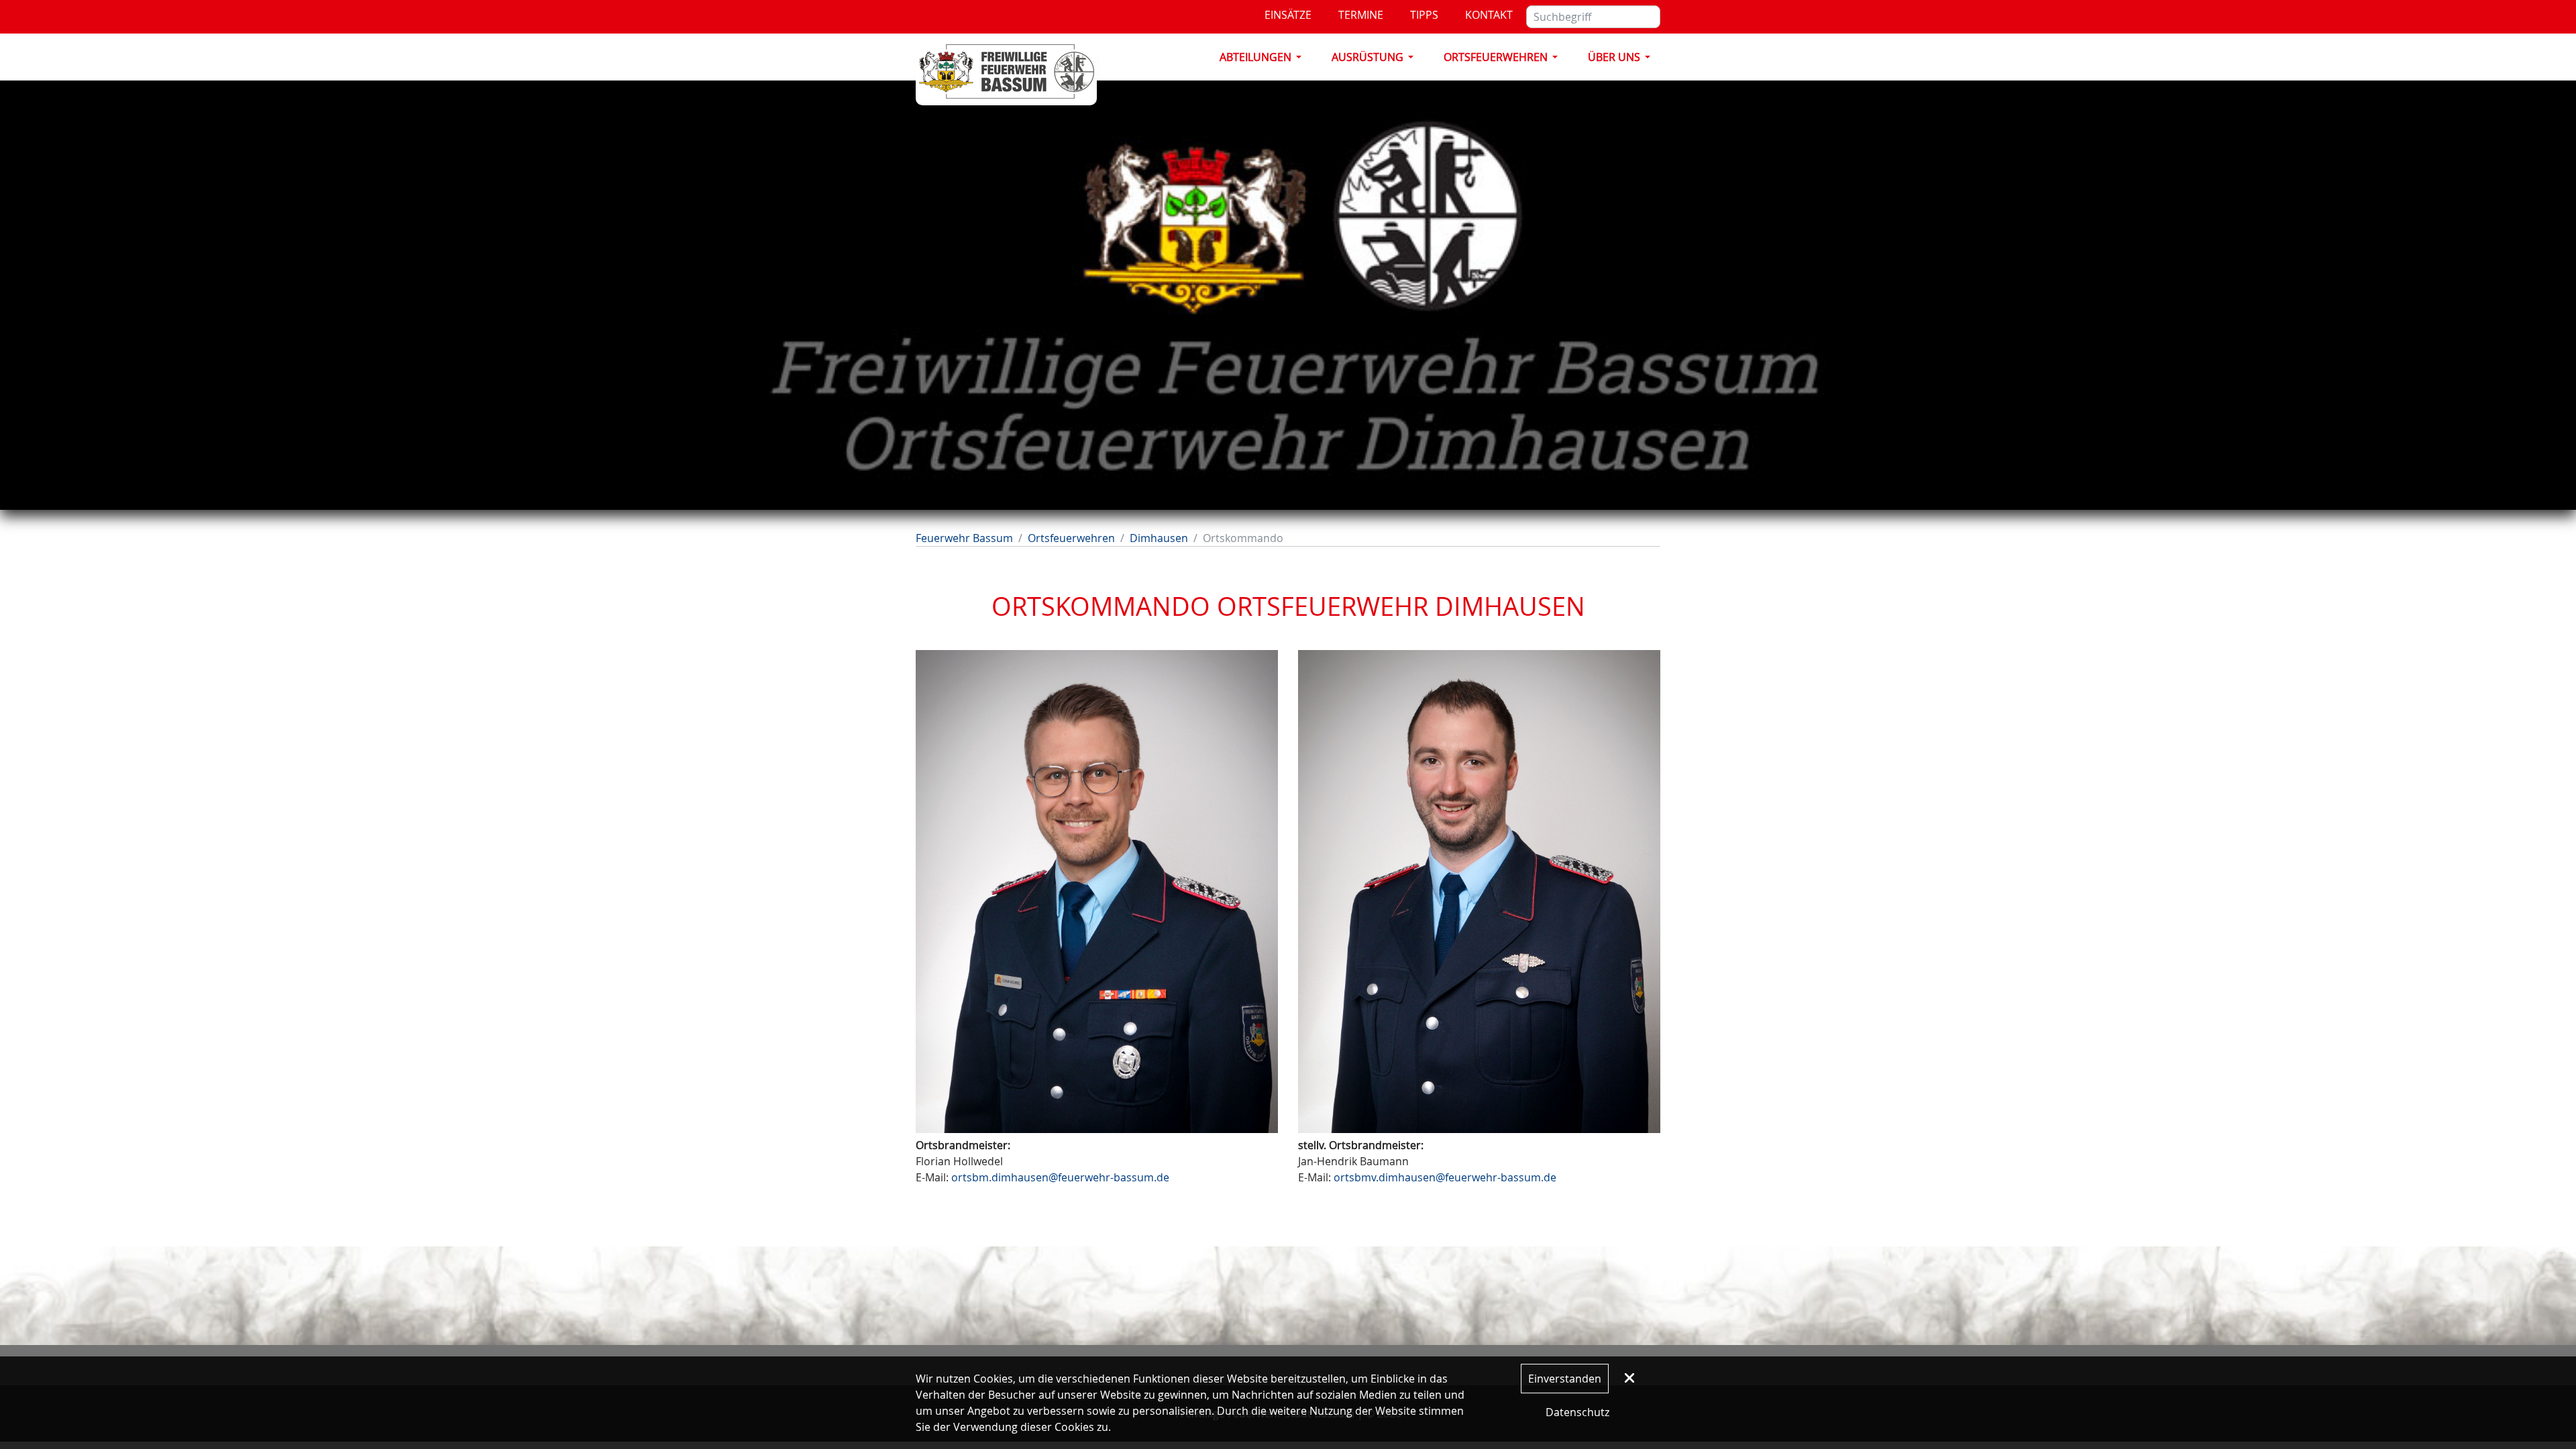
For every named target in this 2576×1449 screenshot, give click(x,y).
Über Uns (1614, 57)
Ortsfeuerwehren (1496, 57)
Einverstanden (1565, 1379)
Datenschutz (1577, 1412)
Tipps (1424, 15)
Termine (1361, 15)
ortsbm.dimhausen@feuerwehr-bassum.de (1060, 1177)
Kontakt (1489, 15)
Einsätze (1288, 15)
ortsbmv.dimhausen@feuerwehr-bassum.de (1445, 1177)
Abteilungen (1255, 57)
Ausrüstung (1367, 57)
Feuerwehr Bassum (964, 538)
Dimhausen (1159, 538)
